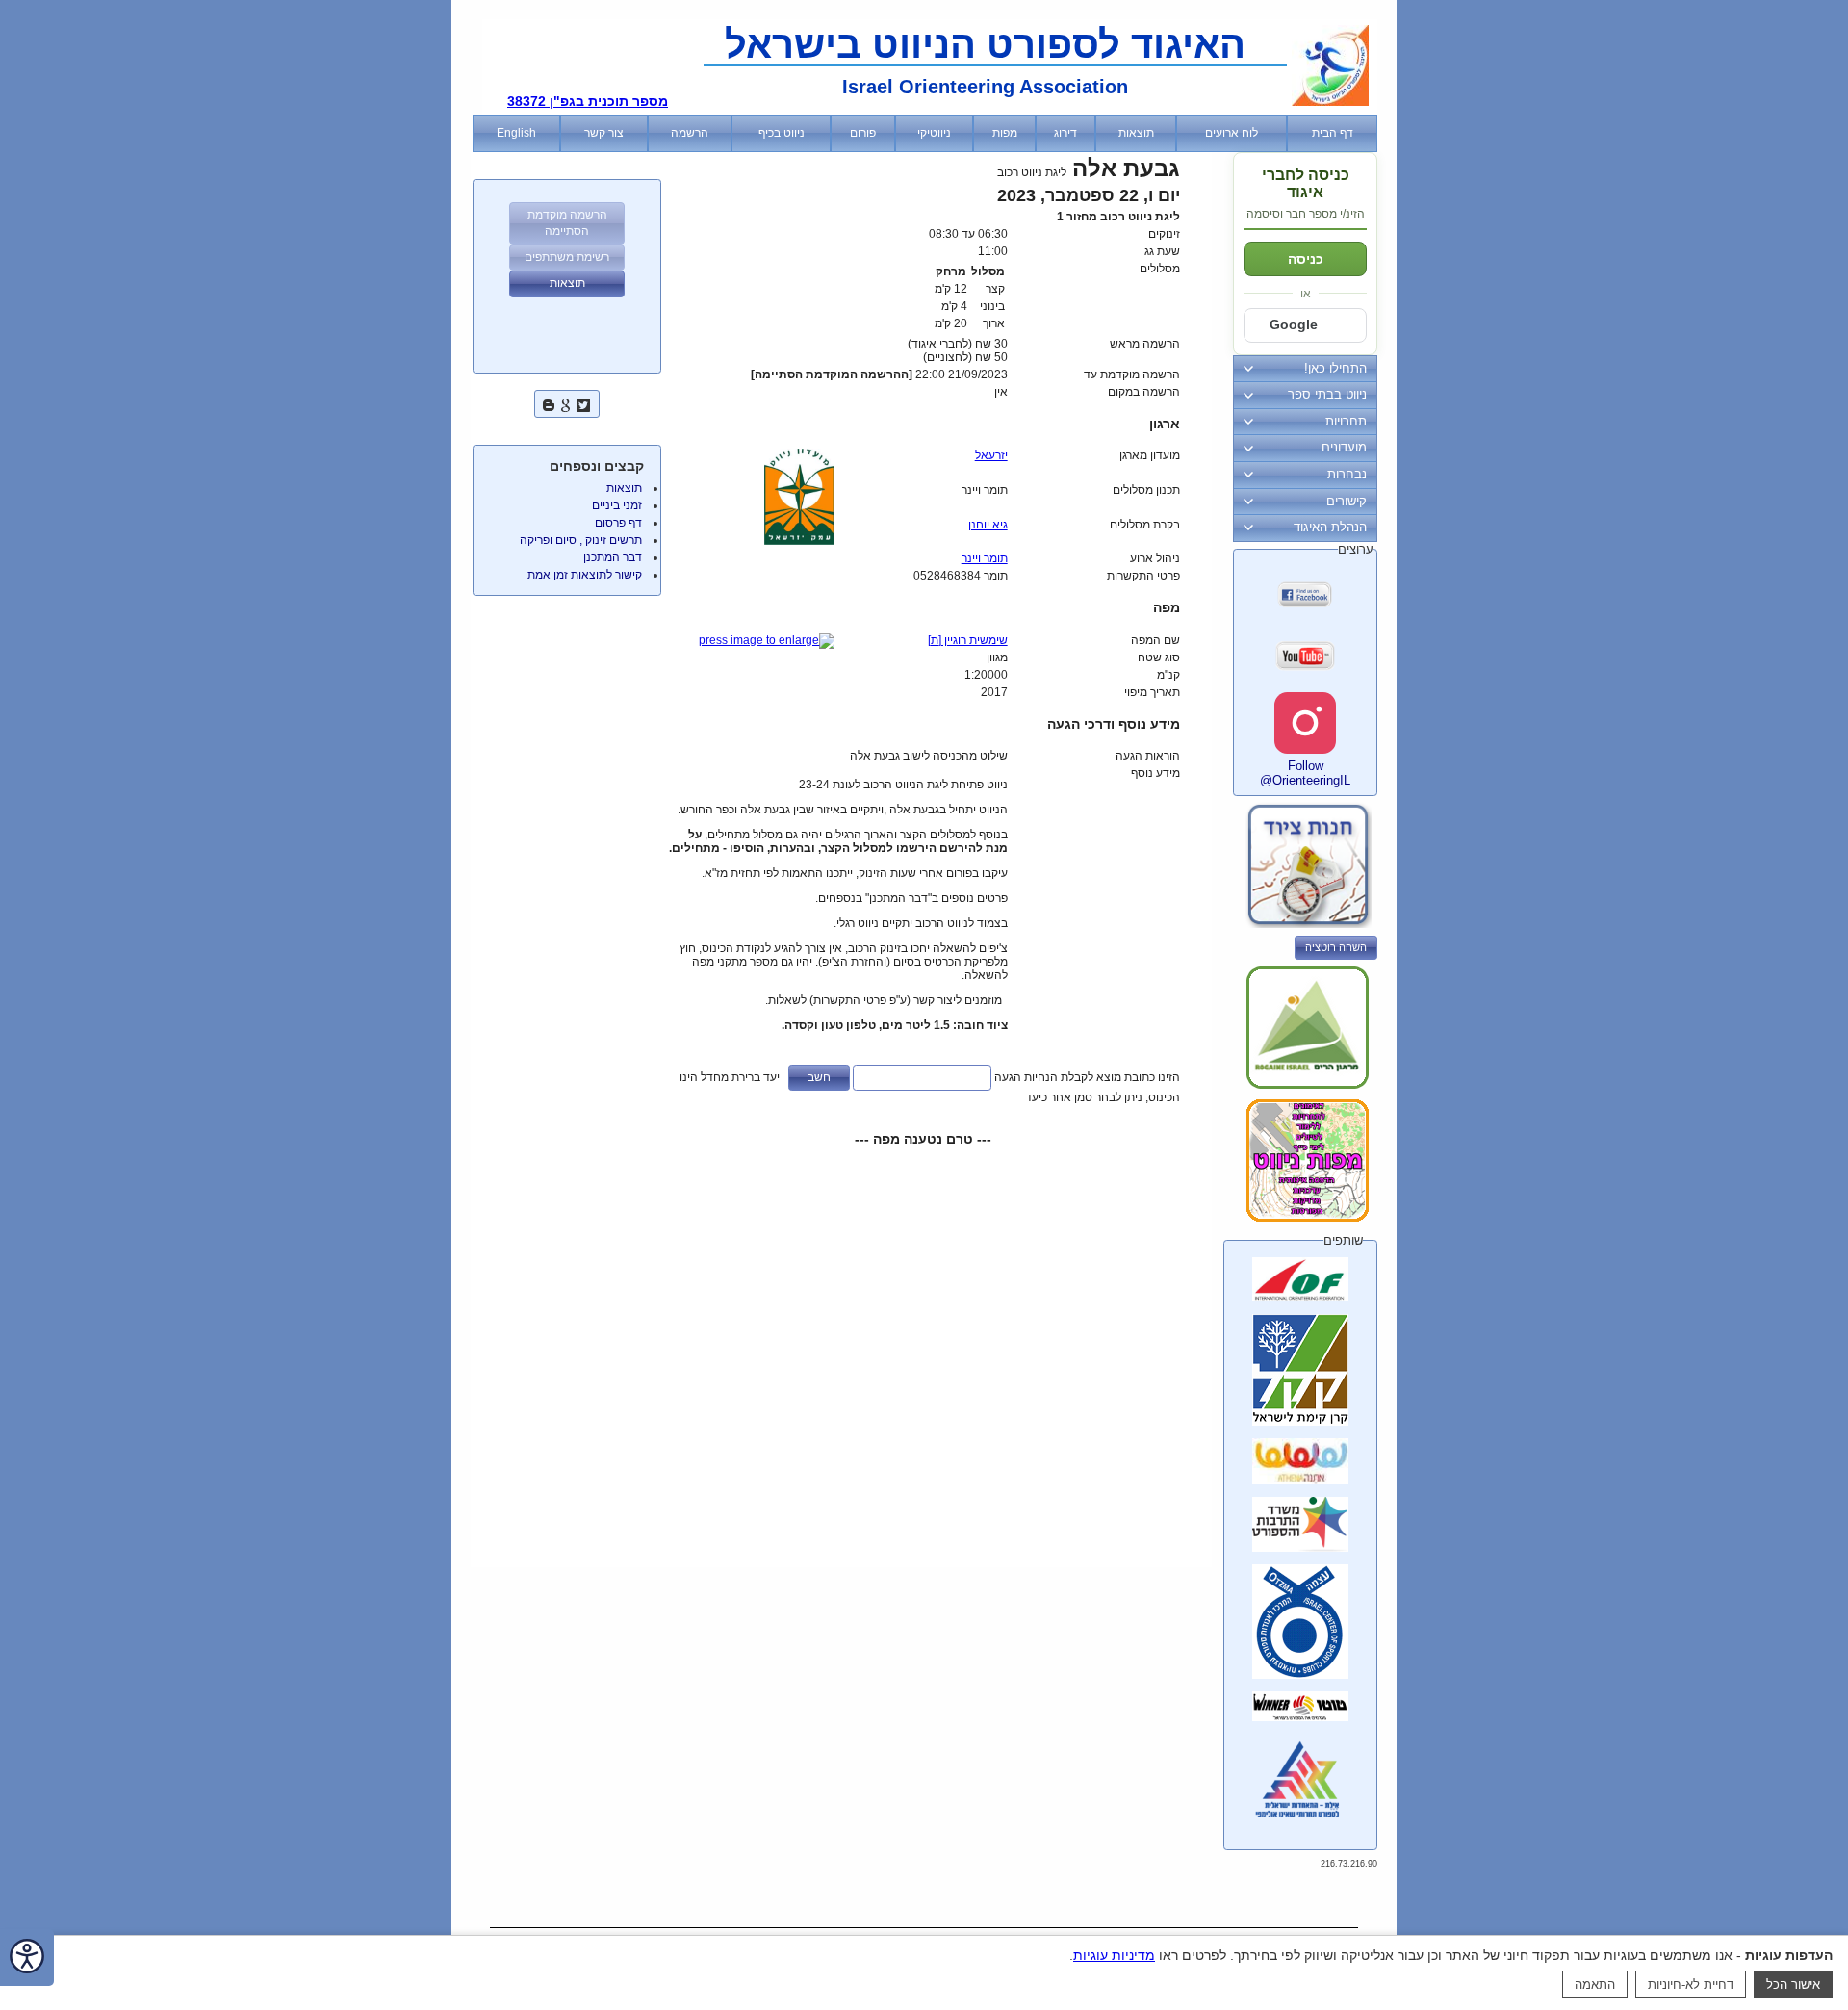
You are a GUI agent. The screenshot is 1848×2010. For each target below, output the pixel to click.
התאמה (1595, 1984)
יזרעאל (991, 455)
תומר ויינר (985, 558)
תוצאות (624, 488)
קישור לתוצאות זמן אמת (585, 575)
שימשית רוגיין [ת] (968, 640)
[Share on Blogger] (549, 403)
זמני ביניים (617, 505)
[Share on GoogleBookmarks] (566, 403)
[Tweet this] (583, 403)
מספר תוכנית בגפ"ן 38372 (588, 101)
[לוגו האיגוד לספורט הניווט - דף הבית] (1330, 102)
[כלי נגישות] (27, 1958)
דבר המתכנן (613, 557)
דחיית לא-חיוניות (1691, 1984)
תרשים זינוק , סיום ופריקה (581, 540)
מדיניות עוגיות (1114, 1955)
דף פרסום (618, 523)
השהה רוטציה (1336, 947)
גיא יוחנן (988, 525)
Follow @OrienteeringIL (1305, 773)
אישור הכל (1793, 1984)
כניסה (1306, 259)
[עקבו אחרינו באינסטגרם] (1305, 723)
